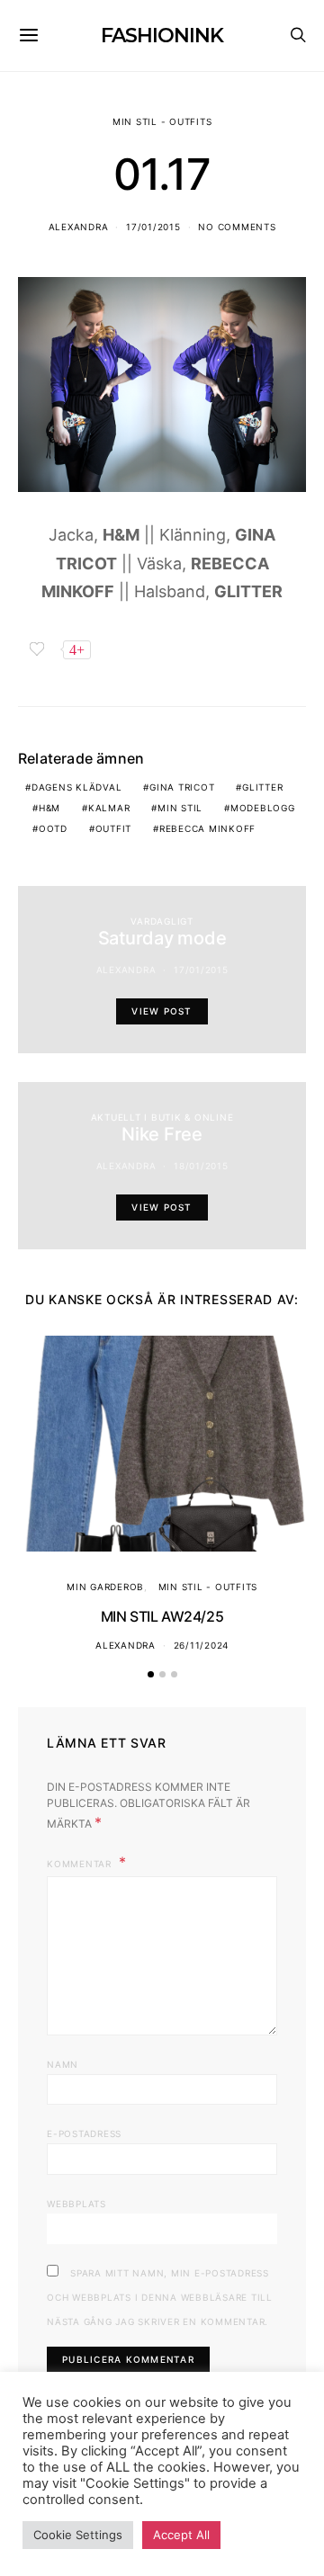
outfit (114, 828)
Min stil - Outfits (162, 121)
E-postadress (84, 2133)
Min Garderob (105, 1587)
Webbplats (76, 2204)
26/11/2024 (202, 1645)
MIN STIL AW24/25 (162, 1616)
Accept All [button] (181, 2535)
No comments (237, 227)
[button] (151, 1674)
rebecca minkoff (207, 828)
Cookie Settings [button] (78, 2535)
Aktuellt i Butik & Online (162, 1117)
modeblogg (263, 808)
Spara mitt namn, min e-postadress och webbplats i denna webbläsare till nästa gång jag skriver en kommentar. (160, 2297)
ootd (53, 828)
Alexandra (79, 227)
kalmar (109, 808)
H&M (49, 808)
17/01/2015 (153, 227)
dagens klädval (77, 787)
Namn (63, 2064)
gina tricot (182, 787)
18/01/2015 (201, 1166)
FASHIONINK (162, 36)
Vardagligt (162, 921)
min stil (180, 808)
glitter (262, 787)
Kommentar (81, 1864)
